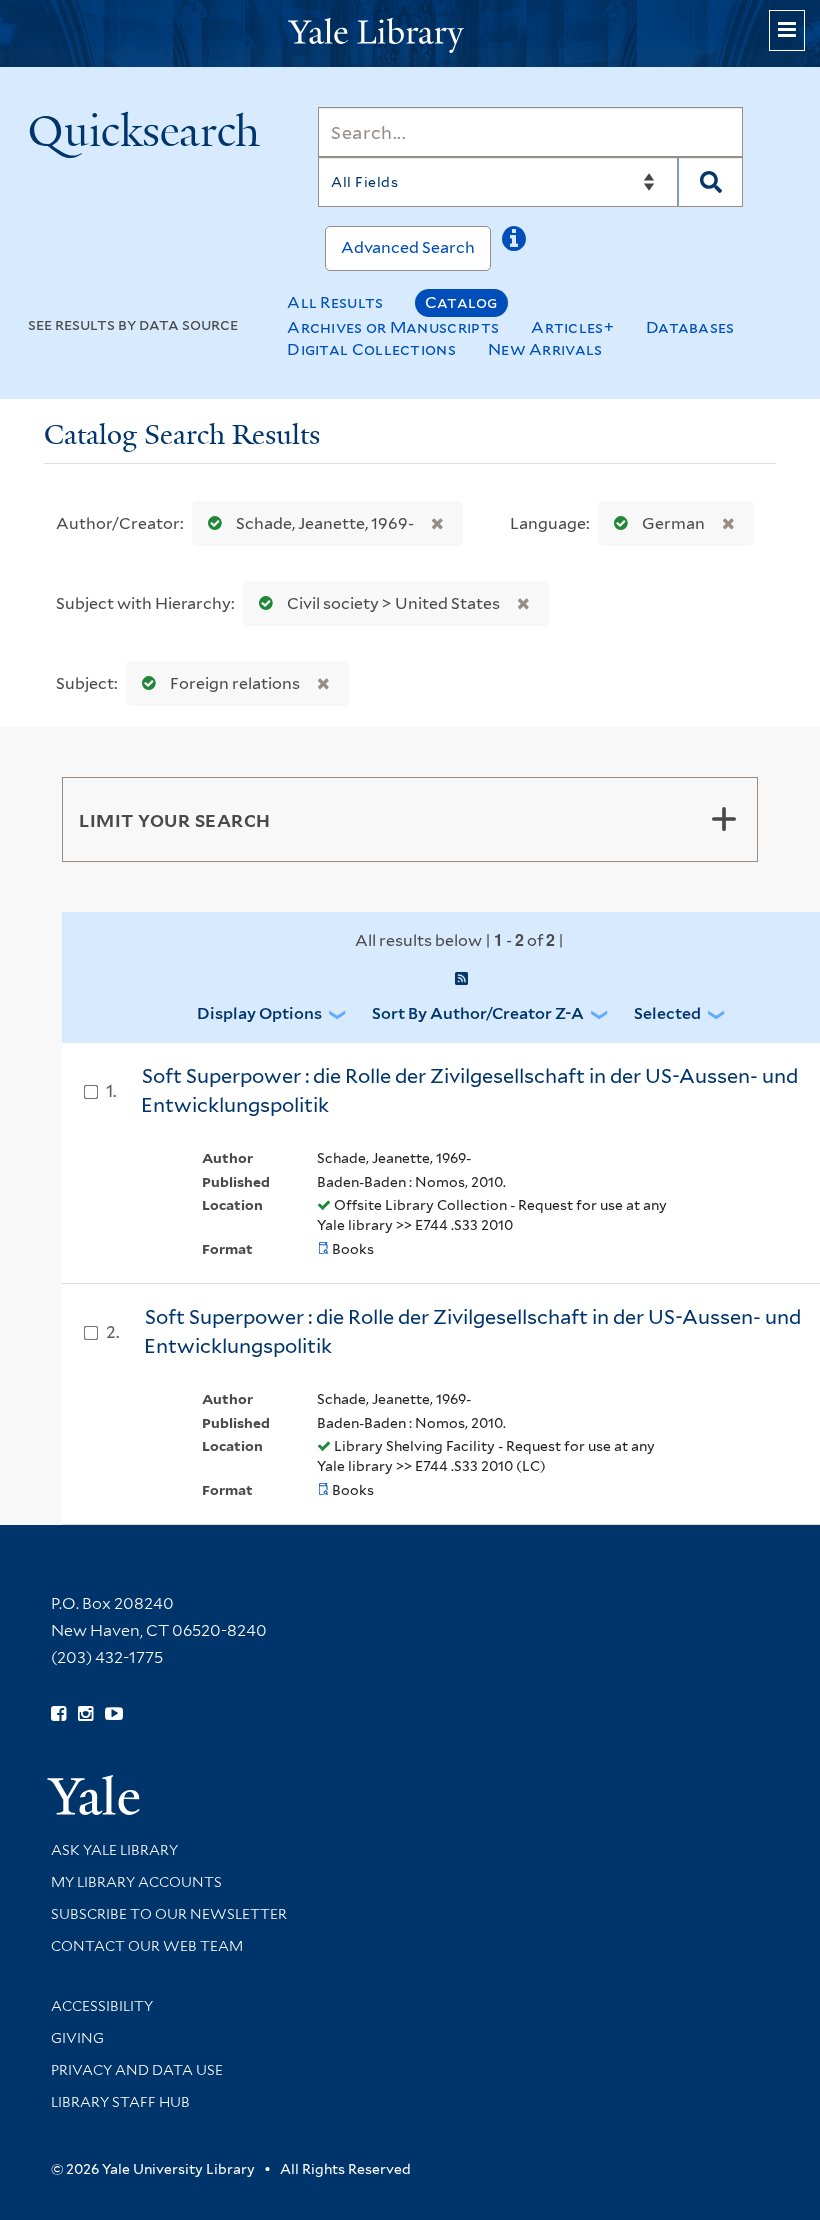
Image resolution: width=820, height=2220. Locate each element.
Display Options (259, 1013)
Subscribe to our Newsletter (169, 1914)
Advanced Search (408, 247)
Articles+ (572, 327)
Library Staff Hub (120, 2102)
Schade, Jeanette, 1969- (325, 523)
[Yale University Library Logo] (410, 33)
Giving (77, 2038)
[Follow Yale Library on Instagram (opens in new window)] (85, 1714)
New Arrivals (545, 349)
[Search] (710, 182)
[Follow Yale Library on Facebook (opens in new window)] (58, 1714)
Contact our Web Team (147, 1946)
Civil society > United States (393, 603)
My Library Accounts (136, 1882)
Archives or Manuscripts (393, 327)
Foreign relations (235, 683)
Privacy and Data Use (137, 2070)
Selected (667, 1013)
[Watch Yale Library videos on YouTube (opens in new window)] (114, 1714)
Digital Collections (371, 349)
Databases (690, 327)
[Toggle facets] (724, 819)
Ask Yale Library (114, 1850)
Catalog (461, 302)
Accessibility (102, 2006)
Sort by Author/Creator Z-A (478, 1013)
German (673, 523)
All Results (335, 302)
